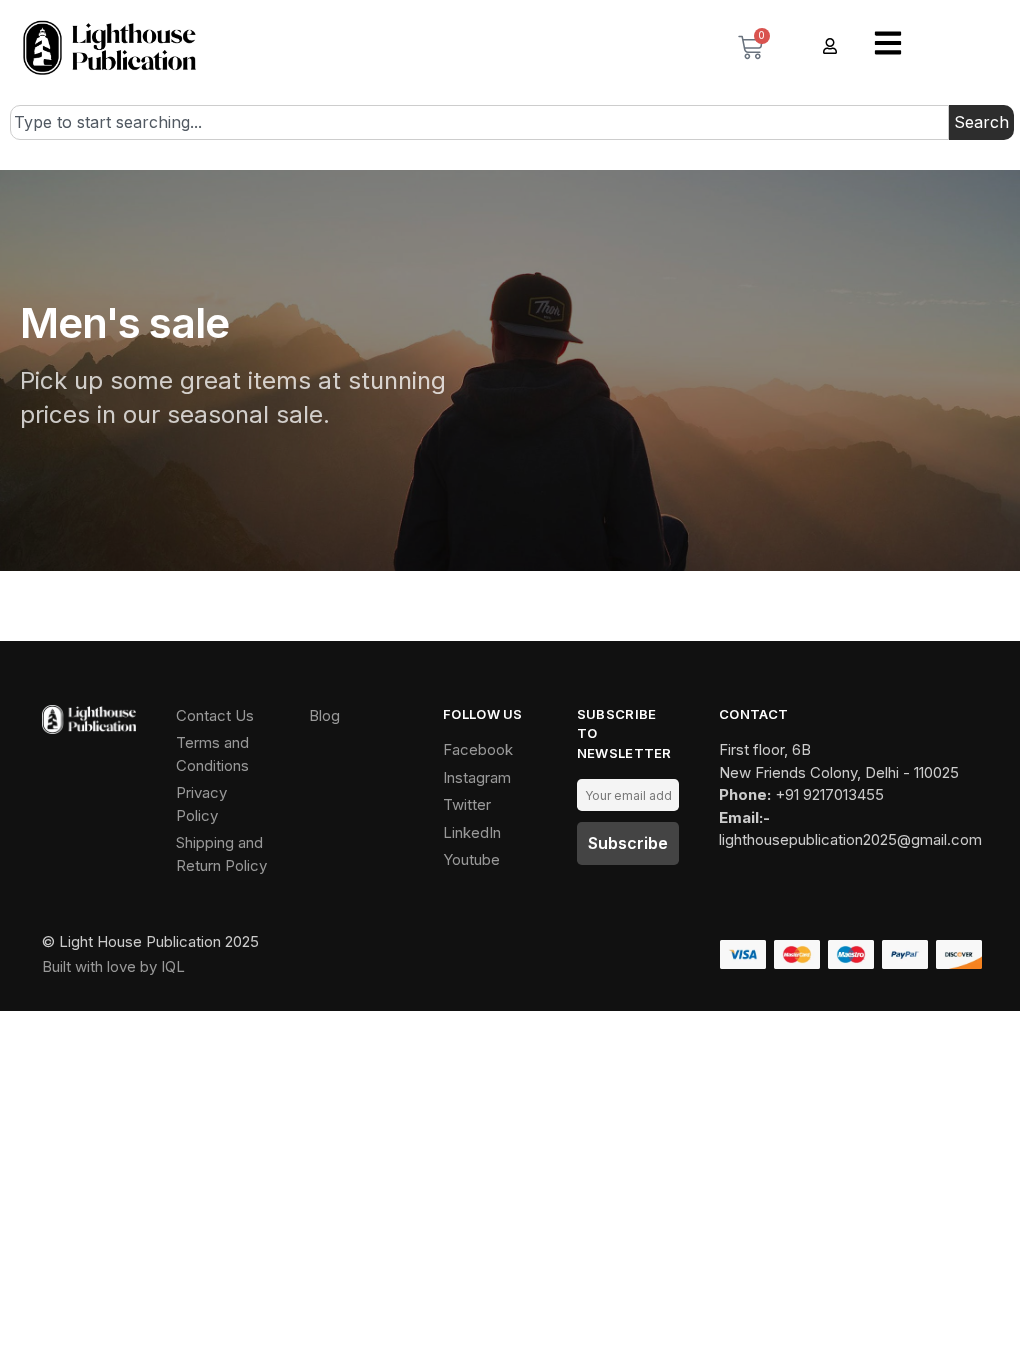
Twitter (467, 804)
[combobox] (479, 123)
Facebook (478, 749)
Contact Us (215, 715)
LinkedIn (472, 832)
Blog (324, 715)
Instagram (477, 777)
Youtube (471, 859)
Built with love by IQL (113, 966)
